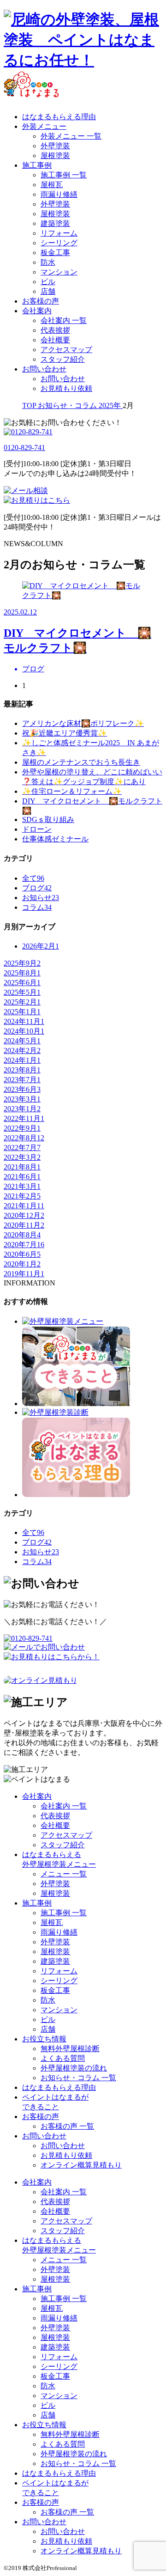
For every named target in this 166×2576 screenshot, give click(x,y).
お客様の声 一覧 (67, 2126)
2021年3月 (22, 1186)
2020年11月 (24, 1225)
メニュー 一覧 (64, 1874)
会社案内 (37, 311)
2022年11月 (24, 1118)
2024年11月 (24, 1021)
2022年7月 (22, 1148)
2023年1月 (22, 1109)
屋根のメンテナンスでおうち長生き (81, 762)
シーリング (59, 243)
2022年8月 (24, 1138)
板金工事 (55, 253)
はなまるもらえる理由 (59, 117)
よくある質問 (63, 2058)
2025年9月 (22, 963)
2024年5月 (22, 1041)
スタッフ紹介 (63, 359)
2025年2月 (22, 1002)
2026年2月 (41, 946)
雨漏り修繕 (59, 194)
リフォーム (59, 233)
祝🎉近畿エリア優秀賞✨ (65, 733)
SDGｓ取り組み (48, 819)
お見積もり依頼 (66, 388)
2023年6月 (22, 1089)
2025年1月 (22, 1012)
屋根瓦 (52, 185)
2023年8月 (22, 1070)
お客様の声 (41, 301)
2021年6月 (22, 1177)
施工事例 (37, 165)
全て (33, 878)
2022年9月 (22, 1128)
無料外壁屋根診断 (70, 2049)
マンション (59, 272)
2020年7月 (24, 1245)
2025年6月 (22, 983)
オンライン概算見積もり (81, 2165)
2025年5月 (22, 992)
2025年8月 (22, 973)
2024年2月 (22, 1050)
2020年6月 (22, 1254)
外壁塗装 (55, 146)
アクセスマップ (66, 350)
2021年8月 (22, 1167)
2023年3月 (22, 1099)
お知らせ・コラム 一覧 (78, 2078)
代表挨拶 (55, 330)
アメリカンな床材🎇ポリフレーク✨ (83, 723)
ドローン (37, 829)
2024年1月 (22, 1060)
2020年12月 (24, 1215)
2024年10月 (24, 1031)
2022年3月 (22, 1157)
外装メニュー (44, 126)
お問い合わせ (44, 369)
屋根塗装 (55, 155)
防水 (48, 262)
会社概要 (55, 340)
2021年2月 (22, 1196)
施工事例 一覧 (64, 175)
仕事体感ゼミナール (55, 839)
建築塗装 (55, 223)
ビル (48, 282)
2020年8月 (22, 1235)
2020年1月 (22, 1264)
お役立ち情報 (44, 2039)
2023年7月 (22, 1080)
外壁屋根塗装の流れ (74, 2068)
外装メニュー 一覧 (71, 136)
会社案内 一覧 (64, 320)
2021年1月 (24, 1206)
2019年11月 (24, 1274)
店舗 (48, 291)
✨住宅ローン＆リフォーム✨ (72, 791)
